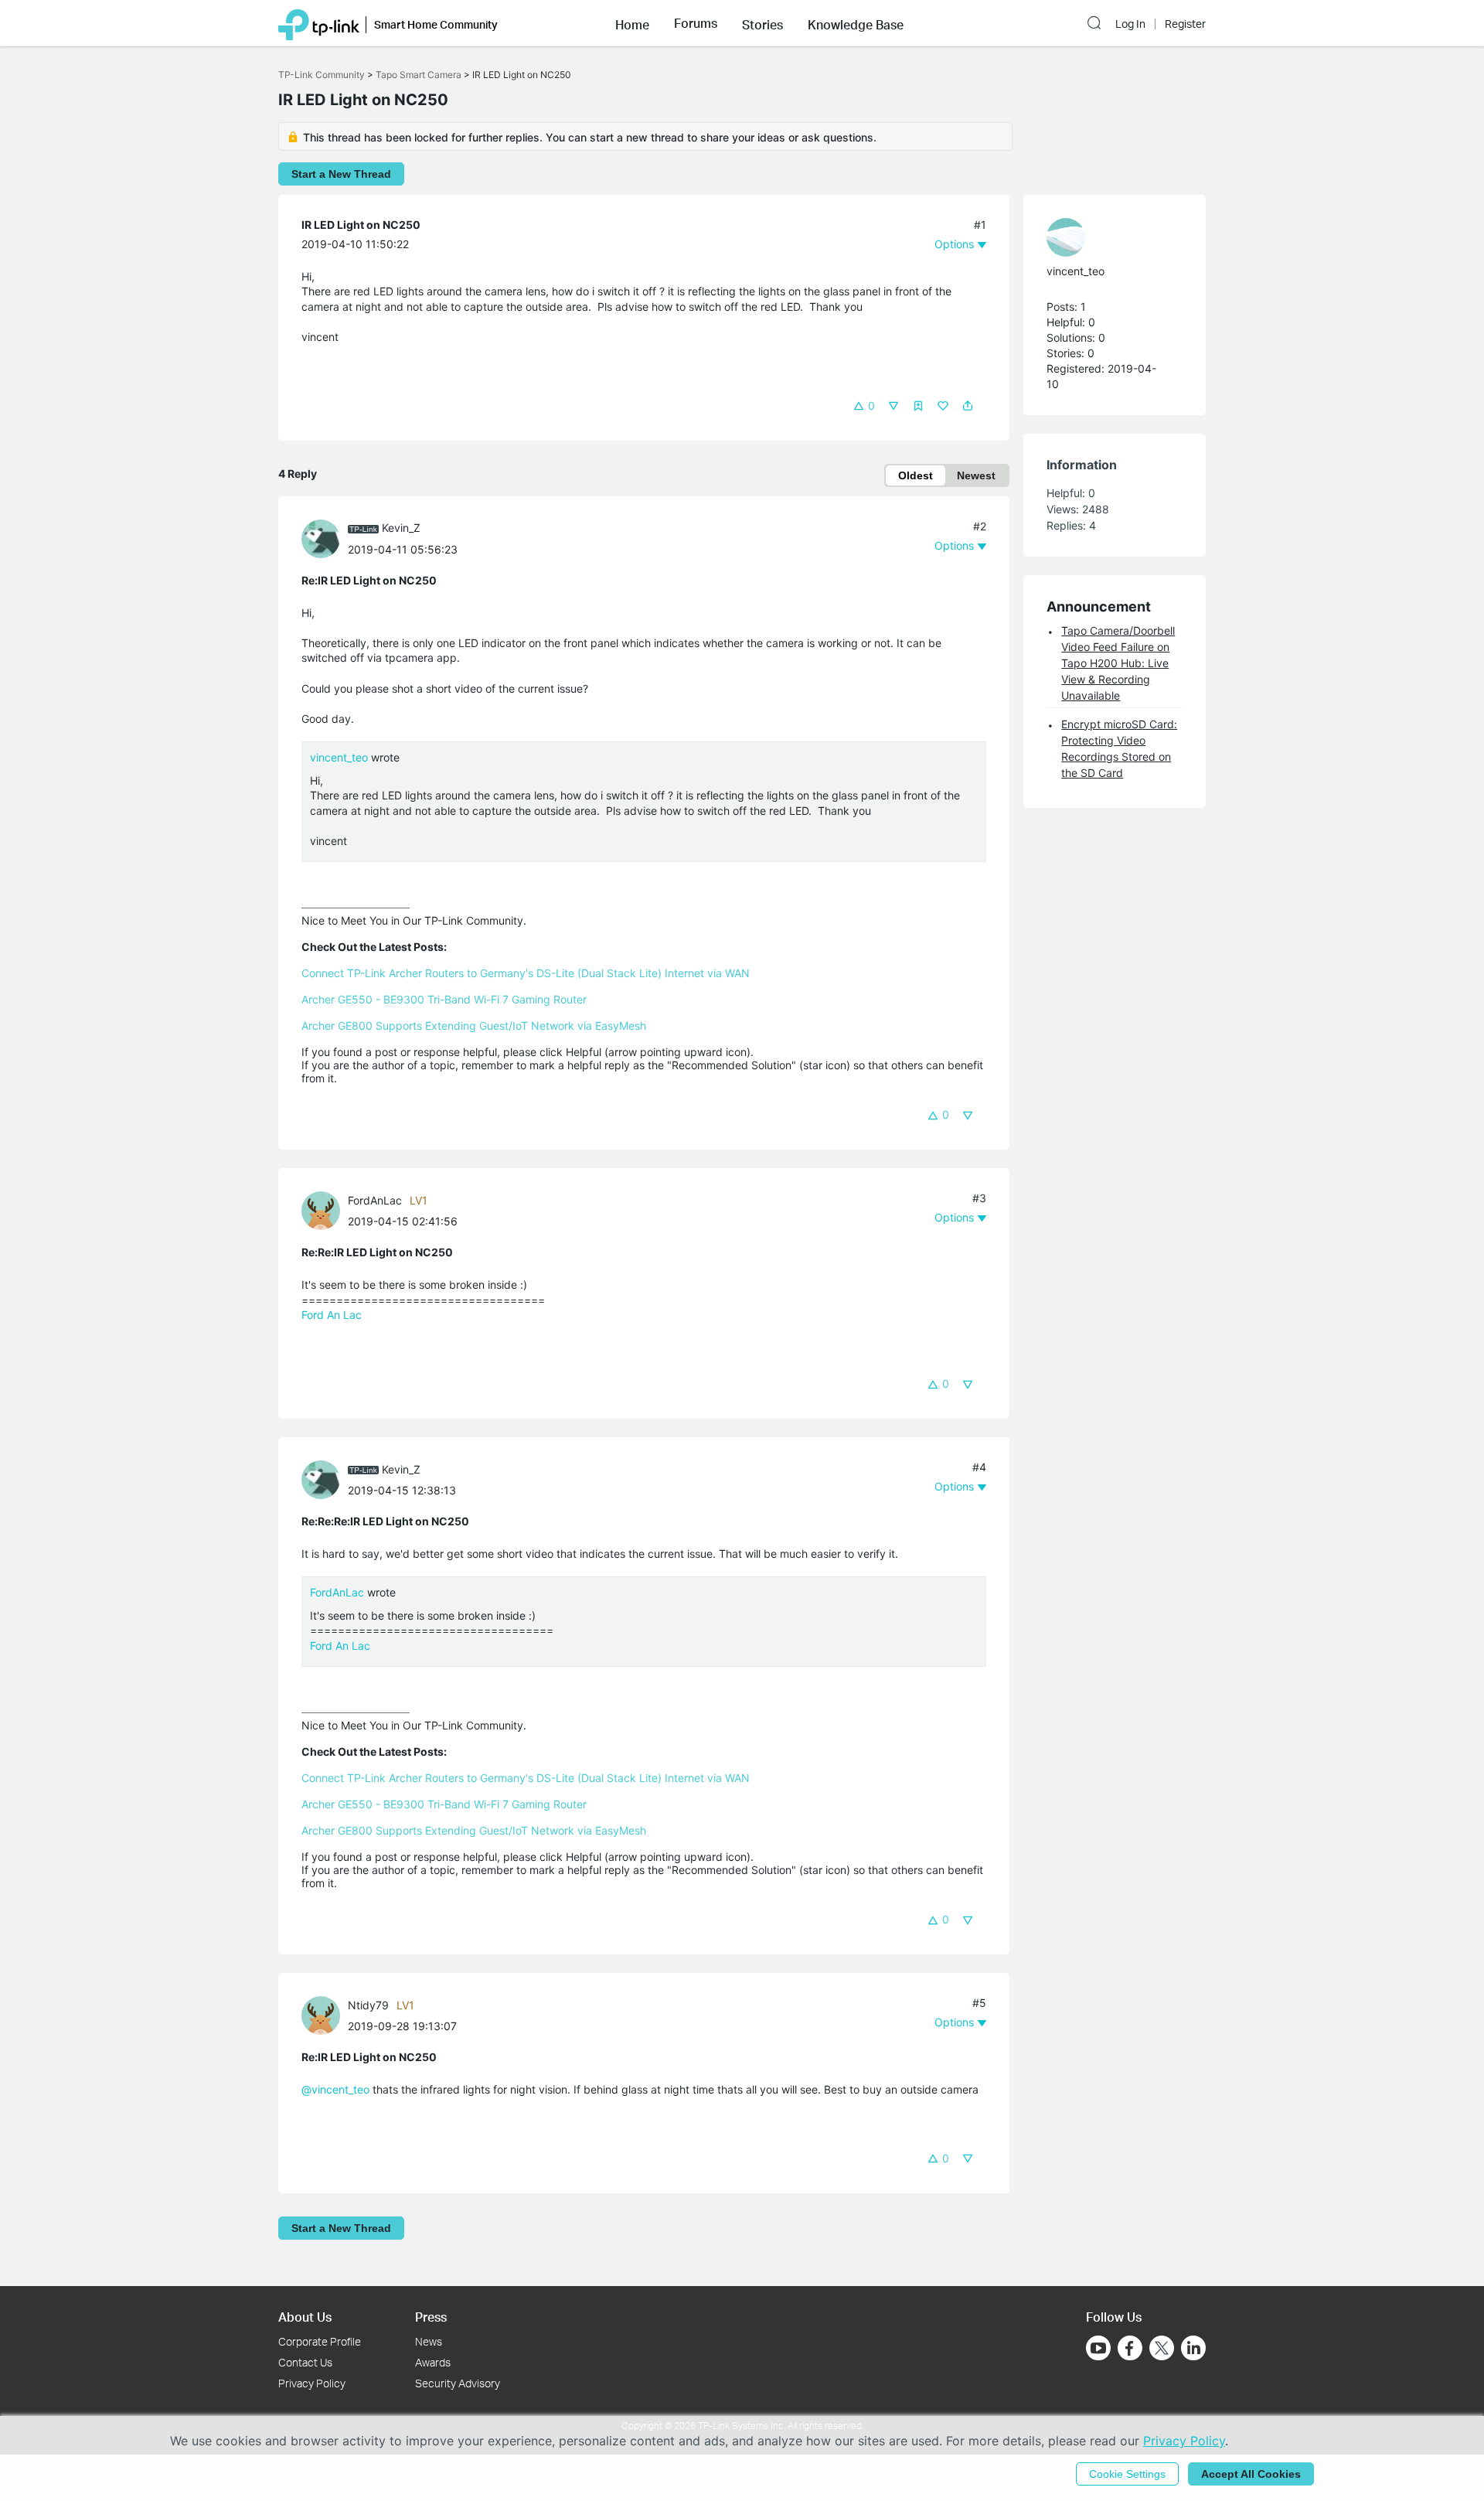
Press (431, 2317)
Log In (1130, 24)
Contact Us (305, 2362)
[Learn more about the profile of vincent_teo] (1107, 237)
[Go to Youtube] (1098, 2348)
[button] (632, 23)
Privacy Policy (312, 2383)
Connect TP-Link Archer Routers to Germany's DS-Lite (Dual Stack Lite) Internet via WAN (526, 973)
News (429, 2341)
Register (1185, 24)
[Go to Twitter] (1162, 2349)
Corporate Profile (320, 2341)
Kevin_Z (401, 528)
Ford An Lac (332, 1315)
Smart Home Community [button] (436, 24)
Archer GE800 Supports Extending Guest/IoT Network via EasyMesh (474, 1026)
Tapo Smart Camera (419, 75)
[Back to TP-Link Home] (319, 23)
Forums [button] (696, 23)
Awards (433, 2362)
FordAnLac (375, 1200)
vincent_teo (339, 757)
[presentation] (321, 539)
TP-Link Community (322, 75)
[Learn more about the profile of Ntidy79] (325, 2014)
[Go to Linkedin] (1193, 2348)
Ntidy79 (368, 2005)
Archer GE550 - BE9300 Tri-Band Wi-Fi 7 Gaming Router (444, 999)
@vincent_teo (335, 2089)
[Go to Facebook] (1130, 2348)
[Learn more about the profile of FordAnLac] (325, 1210)
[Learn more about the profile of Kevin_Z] (325, 537)
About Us (305, 2317)
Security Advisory (458, 2383)
